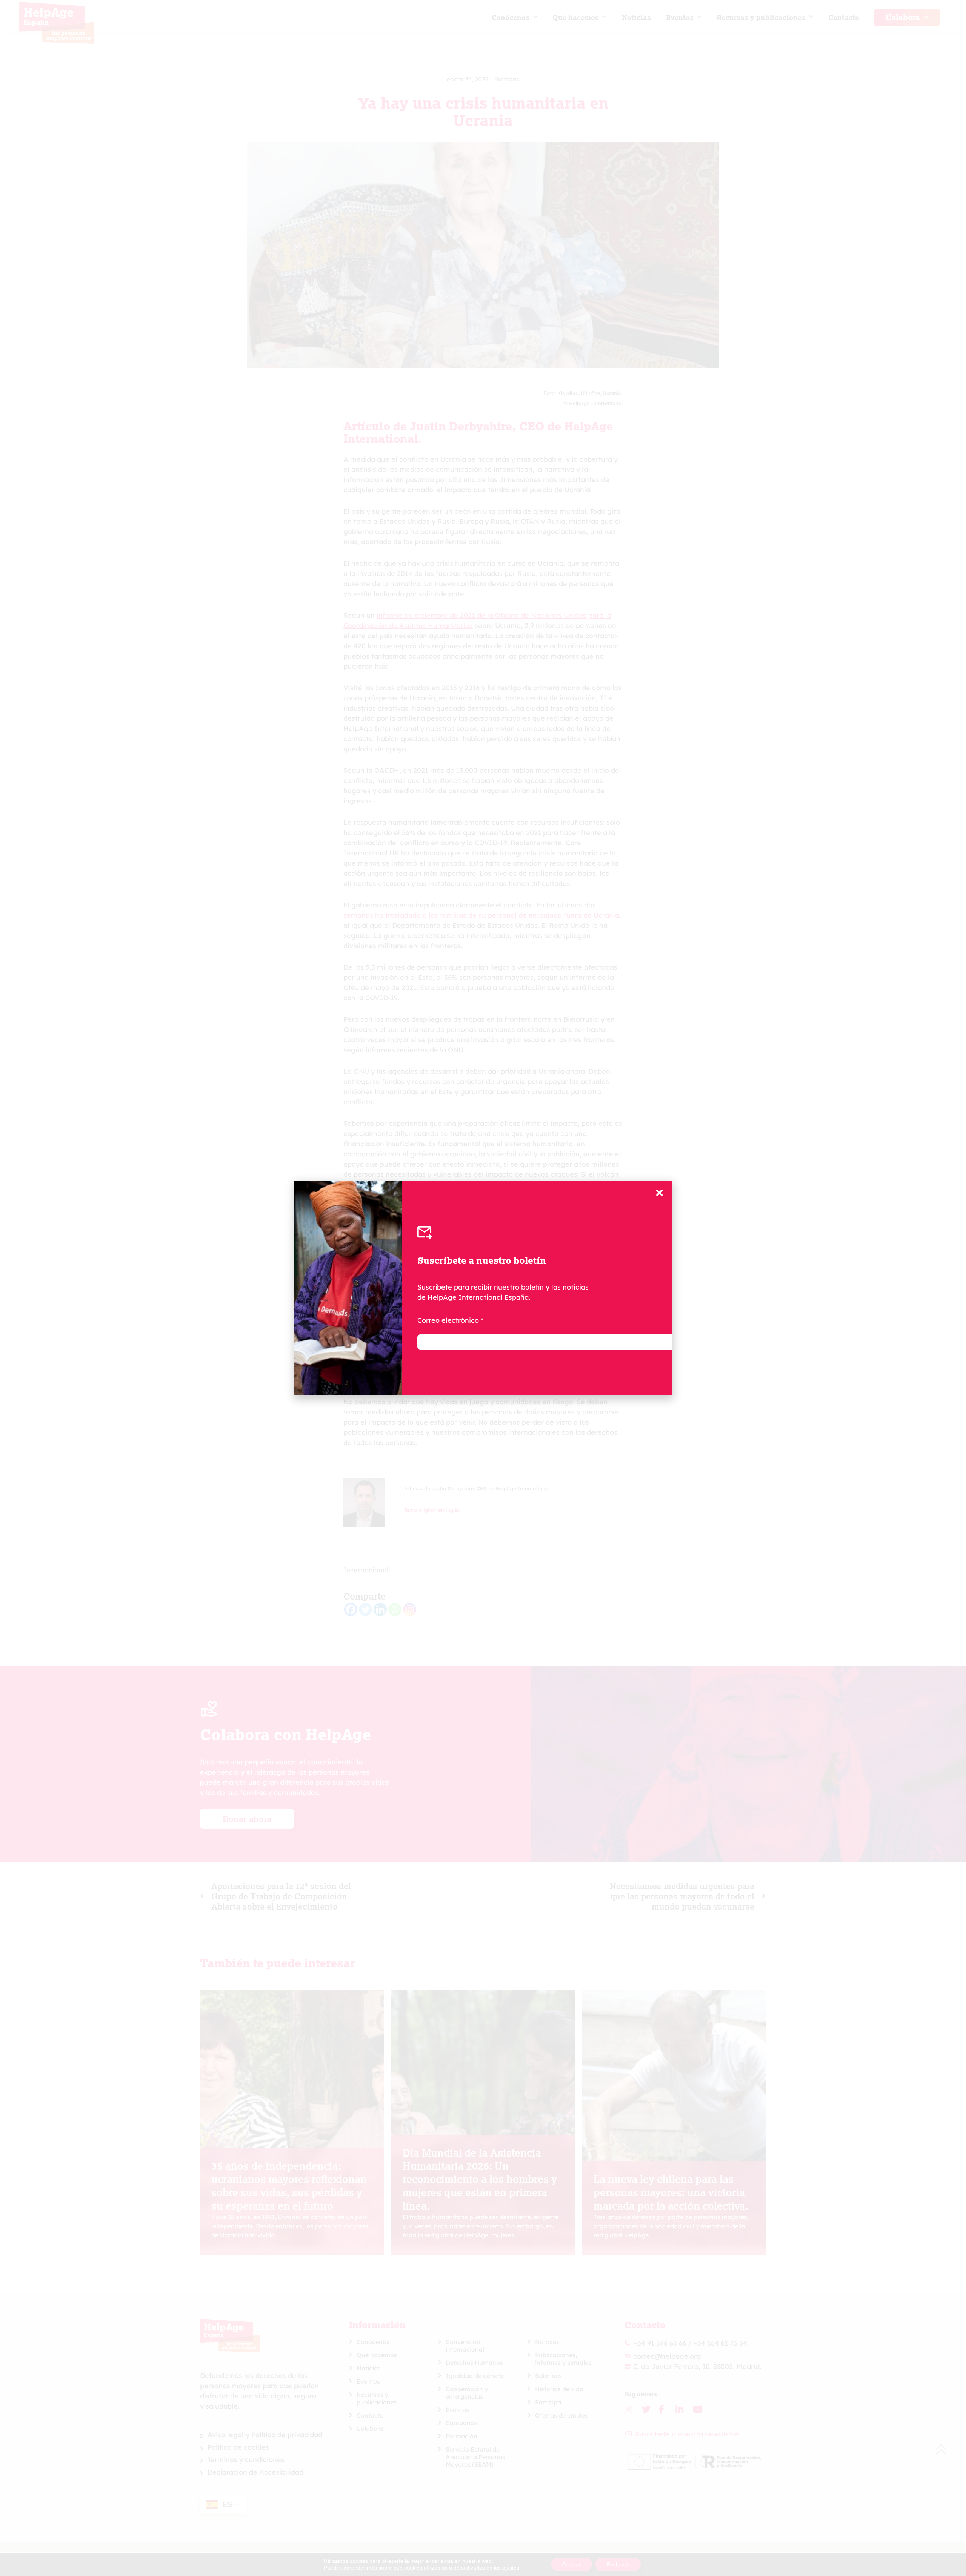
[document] (483, 1288)
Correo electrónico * (450, 1320)
